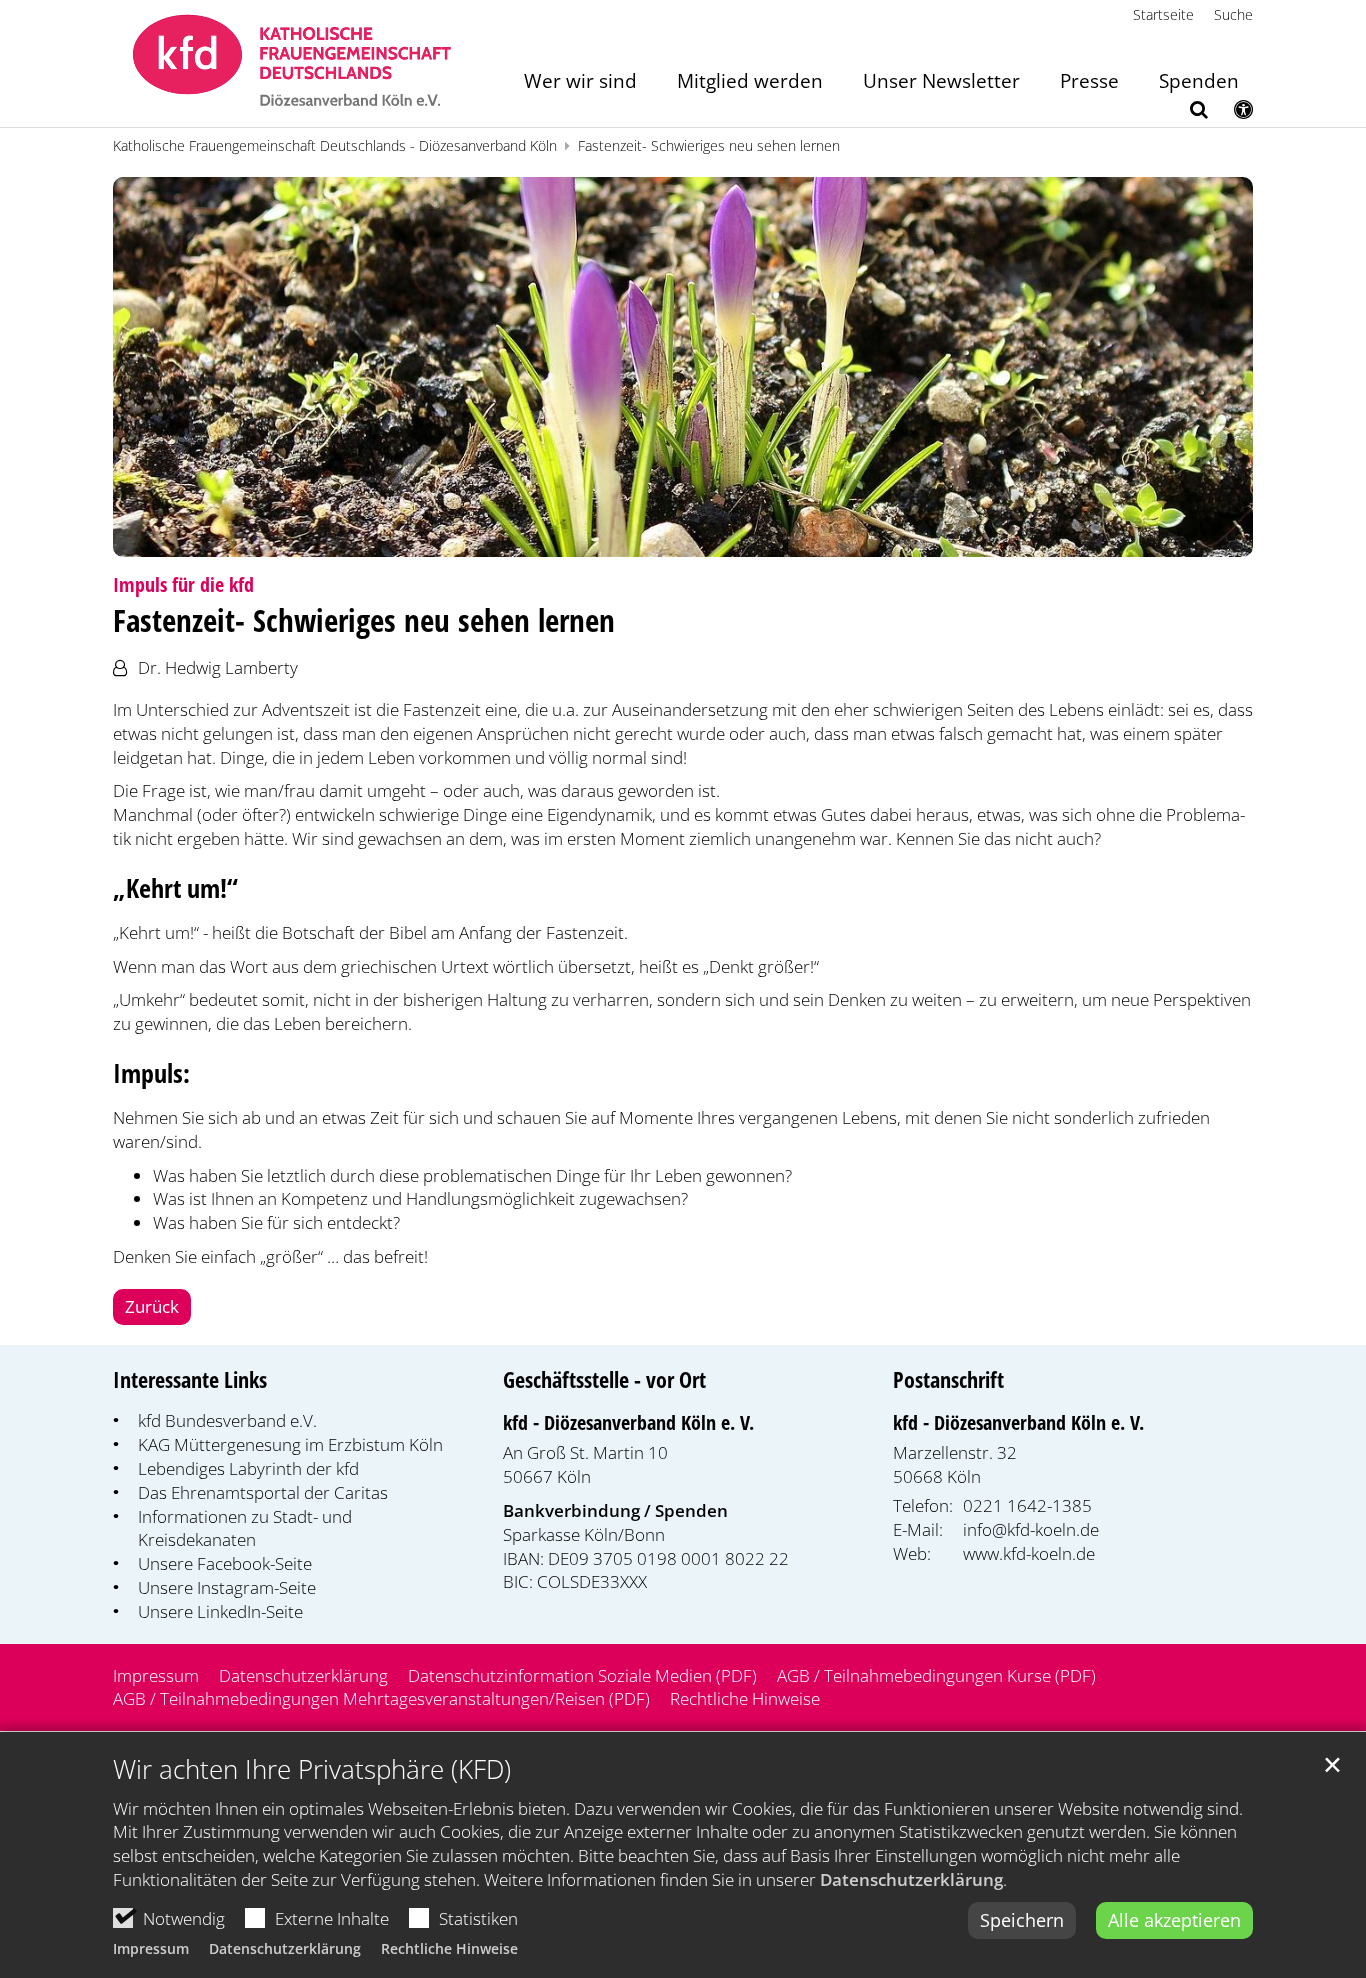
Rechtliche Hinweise (449, 1948)
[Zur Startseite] (292, 63)
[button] (1186, 113)
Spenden (1199, 82)
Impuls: (151, 1073)
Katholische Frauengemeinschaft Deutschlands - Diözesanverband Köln (335, 145)
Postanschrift (948, 1379)
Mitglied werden (750, 82)
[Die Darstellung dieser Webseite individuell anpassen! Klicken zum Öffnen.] (1230, 113)
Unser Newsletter (941, 82)
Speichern (1022, 1920)
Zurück (152, 1306)
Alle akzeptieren (1174, 1920)
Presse (1089, 82)
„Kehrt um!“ (175, 888)
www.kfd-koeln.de (1029, 1553)
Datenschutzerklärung (911, 1879)
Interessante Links (190, 1379)
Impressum (151, 1948)
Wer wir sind (580, 82)
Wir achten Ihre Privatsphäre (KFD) (312, 1769)
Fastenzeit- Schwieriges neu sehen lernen (709, 145)
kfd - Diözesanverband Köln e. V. (628, 1422)
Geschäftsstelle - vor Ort (604, 1379)
